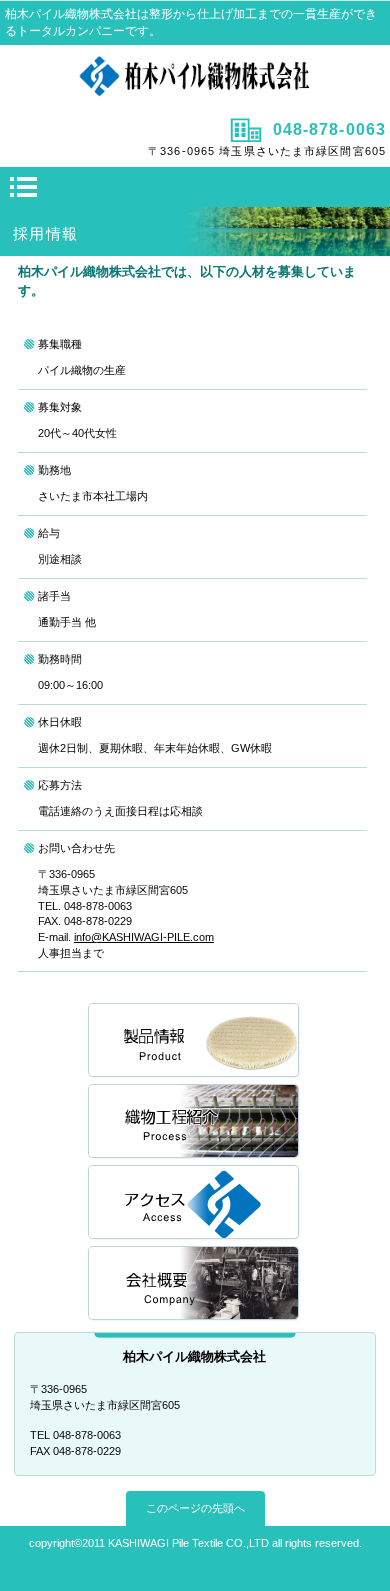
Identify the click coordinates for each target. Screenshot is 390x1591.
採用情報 (195, 1284)
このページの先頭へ (195, 1508)
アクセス (195, 1203)
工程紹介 (195, 1122)
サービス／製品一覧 (195, 1041)
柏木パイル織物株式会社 (195, 79)
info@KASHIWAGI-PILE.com (144, 937)
